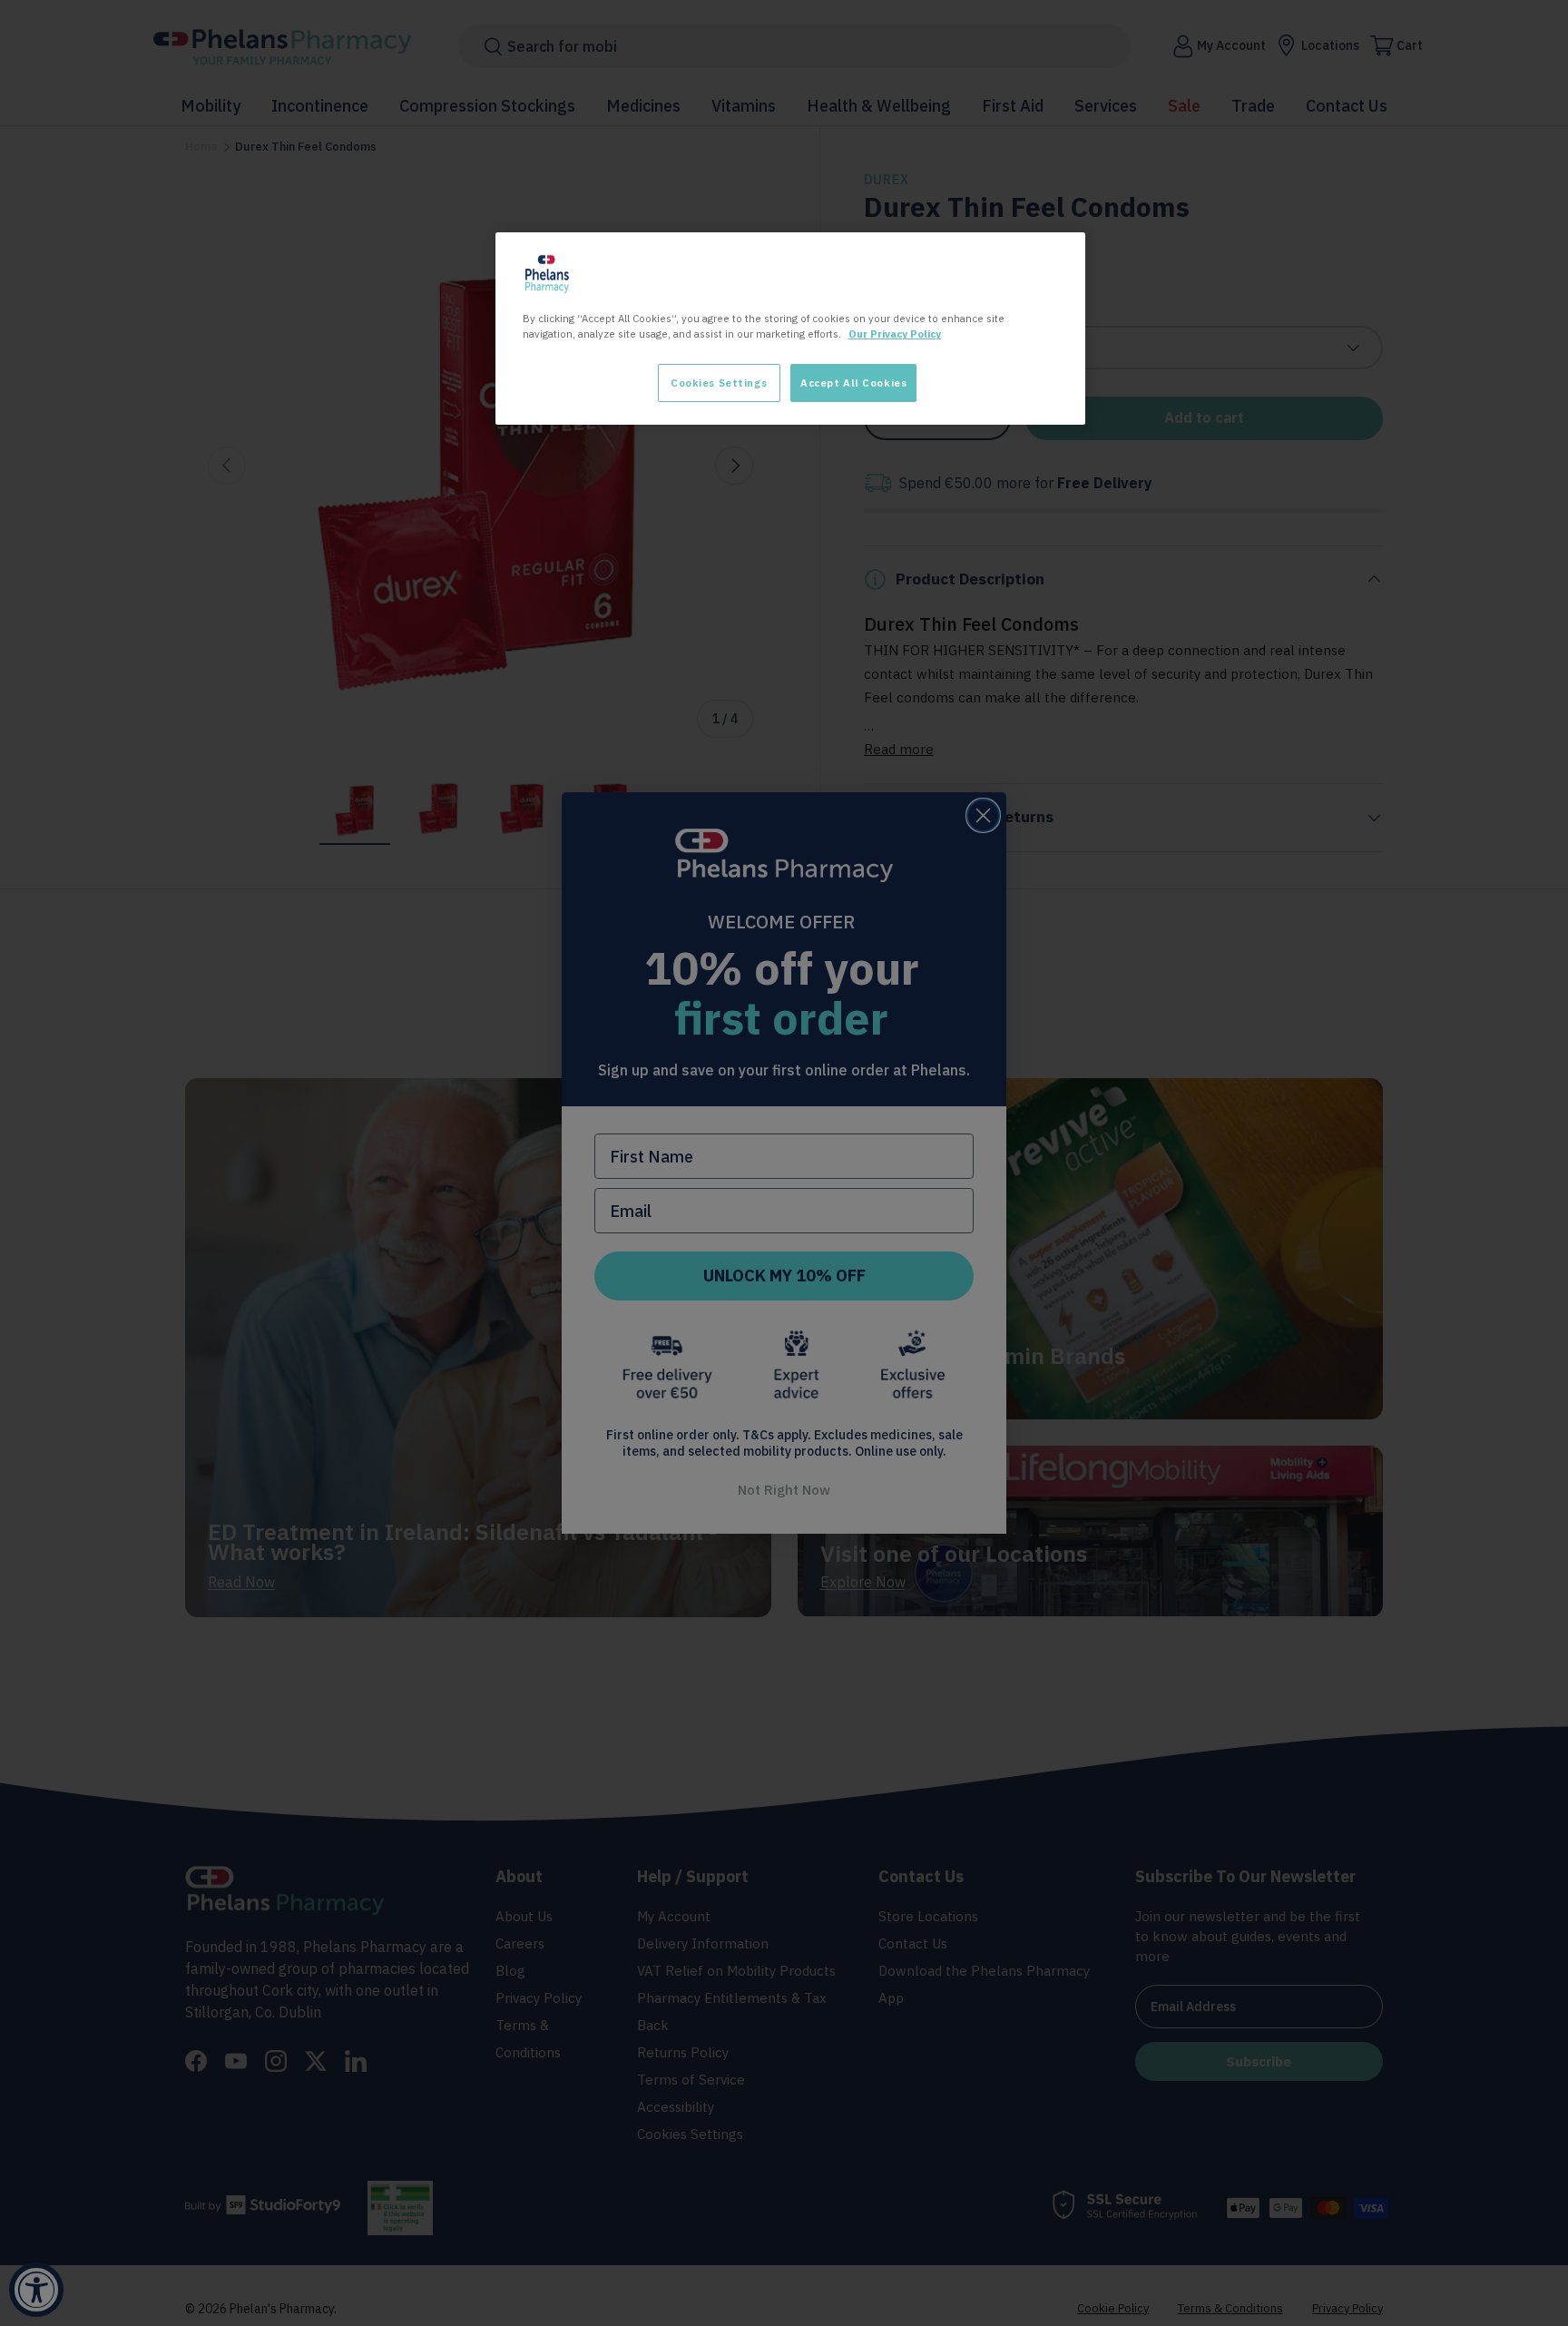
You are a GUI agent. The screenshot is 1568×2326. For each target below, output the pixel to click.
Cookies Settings (719, 383)
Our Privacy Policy (895, 334)
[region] (790, 329)
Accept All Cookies (853, 383)
